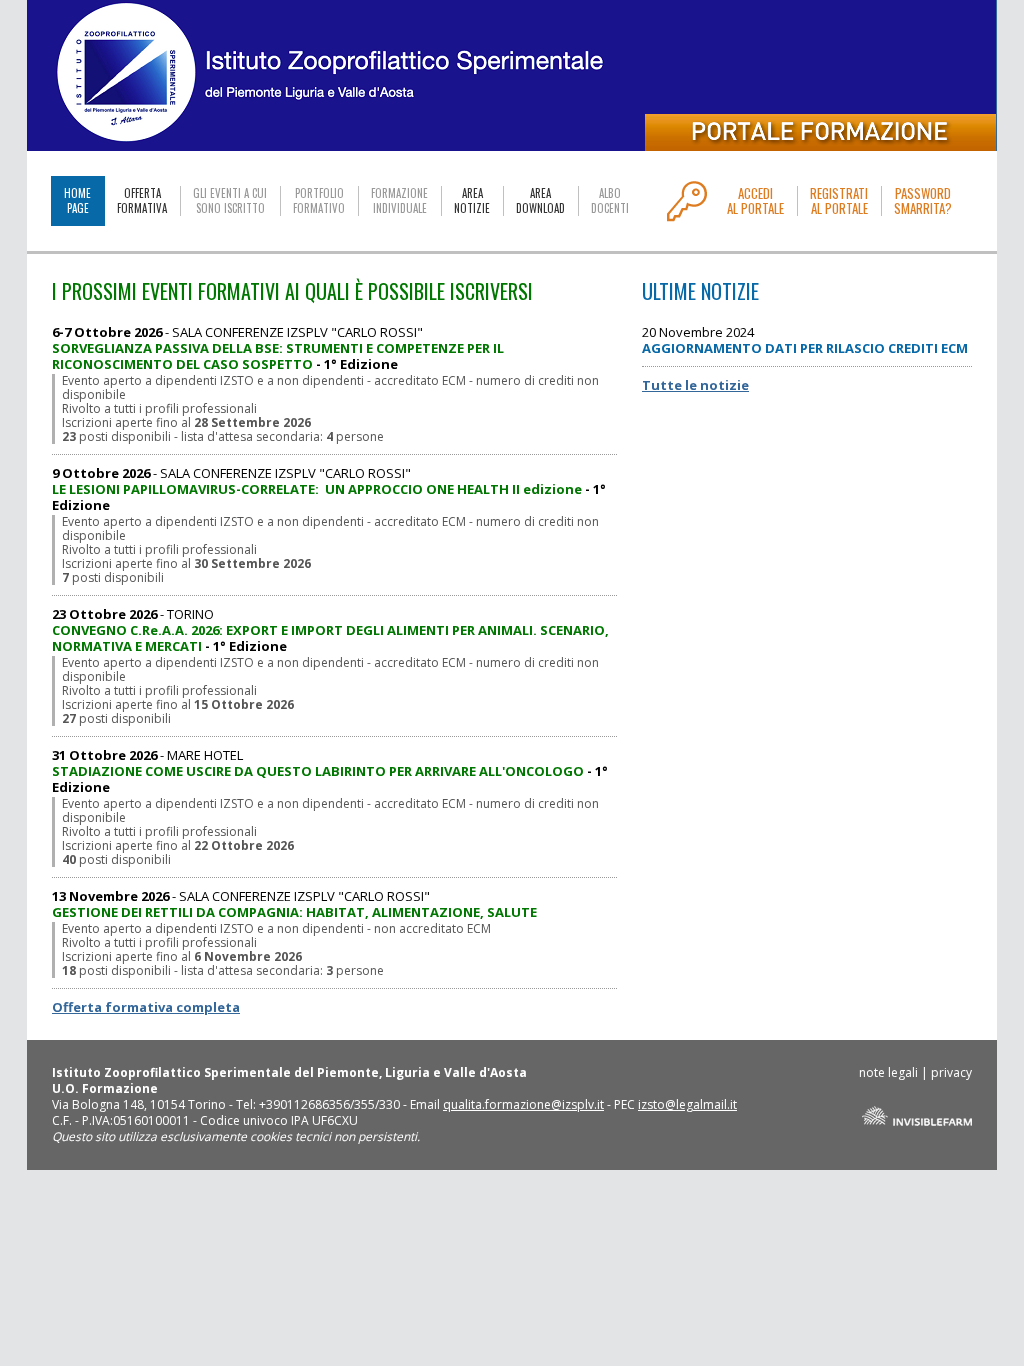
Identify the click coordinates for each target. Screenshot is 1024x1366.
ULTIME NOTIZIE (700, 291)
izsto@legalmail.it (687, 1104)
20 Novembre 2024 (805, 340)
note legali (888, 1072)
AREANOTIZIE (472, 201)
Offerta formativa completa (146, 1007)
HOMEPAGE (77, 200)
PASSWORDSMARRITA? (923, 201)
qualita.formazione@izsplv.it (523, 1104)
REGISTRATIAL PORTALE (839, 201)
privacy (951, 1072)
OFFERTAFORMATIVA (142, 201)
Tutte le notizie (695, 385)
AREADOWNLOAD (540, 201)
